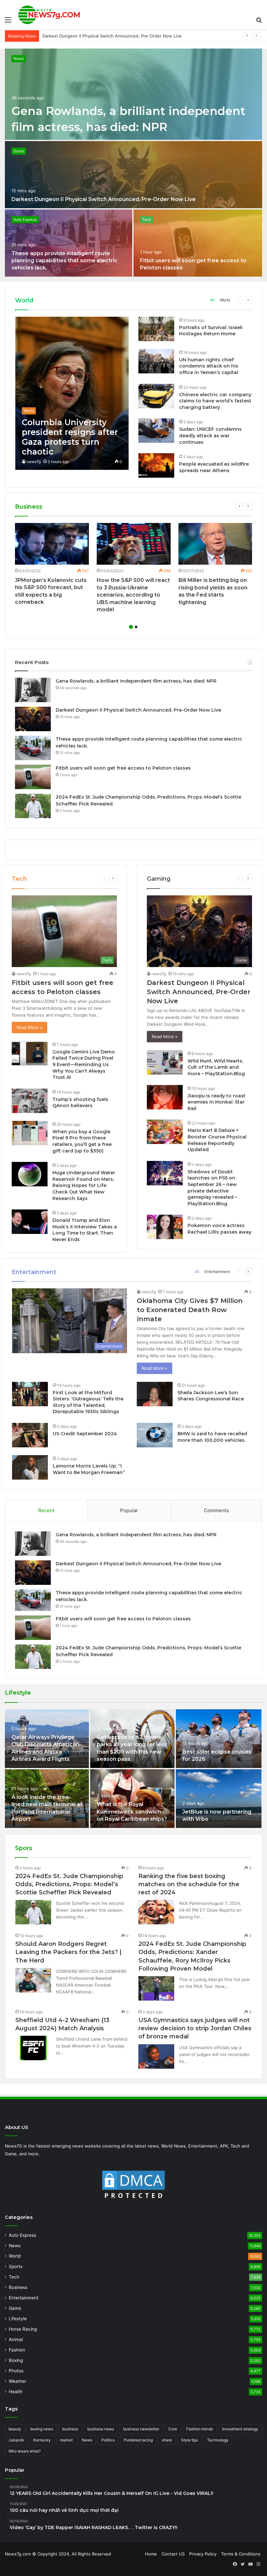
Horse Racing (23, 2329)
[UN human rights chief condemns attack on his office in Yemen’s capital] (156, 361)
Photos (16, 2371)
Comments (216, 1510)
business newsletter (141, 2429)
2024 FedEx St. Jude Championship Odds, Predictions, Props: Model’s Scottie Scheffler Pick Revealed (69, 1884)
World (225, 300)
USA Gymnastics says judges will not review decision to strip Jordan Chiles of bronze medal (195, 2028)
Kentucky (42, 2440)
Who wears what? (25, 2451)
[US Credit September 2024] (30, 1435)
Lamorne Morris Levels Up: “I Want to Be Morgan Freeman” (89, 1469)
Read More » (29, 1027)
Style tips (190, 2440)
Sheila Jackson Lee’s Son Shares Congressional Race (211, 1396)
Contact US (173, 2554)
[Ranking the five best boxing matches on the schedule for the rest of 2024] (156, 1912)
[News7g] (49, 15)
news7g (34, 462)
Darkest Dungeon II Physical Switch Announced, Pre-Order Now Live (104, 199)
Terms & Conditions (241, 2554)
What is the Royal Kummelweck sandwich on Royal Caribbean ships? (132, 1812)
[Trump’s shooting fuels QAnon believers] (30, 1101)
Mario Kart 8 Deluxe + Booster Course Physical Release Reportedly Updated (217, 1140)
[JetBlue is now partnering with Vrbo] (219, 1799)
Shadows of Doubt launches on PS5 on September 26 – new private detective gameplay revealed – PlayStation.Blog (212, 1188)
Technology (218, 2440)
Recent (46, 1510)
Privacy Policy (203, 2554)
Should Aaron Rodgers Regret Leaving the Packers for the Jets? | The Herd (68, 1952)
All (212, 300)
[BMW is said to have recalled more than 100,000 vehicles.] (155, 1435)
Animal (16, 2339)
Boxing (16, 2360)
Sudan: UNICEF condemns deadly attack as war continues (210, 435)
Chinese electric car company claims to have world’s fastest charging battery (215, 401)
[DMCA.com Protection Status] (133, 2186)
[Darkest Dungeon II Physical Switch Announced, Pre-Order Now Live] (133, 175)
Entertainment (217, 1272)
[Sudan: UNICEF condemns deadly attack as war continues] (156, 431)
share (167, 2440)
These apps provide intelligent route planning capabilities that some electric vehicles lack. (134, 36)
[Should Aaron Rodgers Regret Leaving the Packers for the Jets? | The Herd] (33, 1980)
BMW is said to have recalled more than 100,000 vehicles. (212, 1437)
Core (173, 2429)
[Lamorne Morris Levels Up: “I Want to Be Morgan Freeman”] (30, 1467)
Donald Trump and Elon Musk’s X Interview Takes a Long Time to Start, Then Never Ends (85, 1230)
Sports (16, 2266)
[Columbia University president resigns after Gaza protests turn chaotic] (72, 393)
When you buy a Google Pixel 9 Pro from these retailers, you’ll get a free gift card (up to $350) (82, 1141)
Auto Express (25, 219)
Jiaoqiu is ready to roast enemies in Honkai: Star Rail (217, 1102)
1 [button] (131, 627)
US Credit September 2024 (85, 1434)
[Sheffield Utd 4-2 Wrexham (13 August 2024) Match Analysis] (33, 2048)
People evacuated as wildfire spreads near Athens (214, 467)
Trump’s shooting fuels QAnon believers (80, 1103)
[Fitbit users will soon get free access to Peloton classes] (198, 243)
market (66, 2440)
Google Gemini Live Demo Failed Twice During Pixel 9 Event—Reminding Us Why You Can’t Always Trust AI (84, 1064)
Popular (129, 1510)
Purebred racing (138, 2440)
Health (16, 2392)
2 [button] (136, 627)
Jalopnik (16, 2440)
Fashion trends (200, 2429)
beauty (15, 2429)
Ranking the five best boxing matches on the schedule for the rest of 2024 (189, 1884)
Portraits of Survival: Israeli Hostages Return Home (211, 331)
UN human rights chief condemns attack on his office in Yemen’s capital (209, 366)
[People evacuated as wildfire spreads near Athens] (156, 465)
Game (19, 151)
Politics (108, 2440)
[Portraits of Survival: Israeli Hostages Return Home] (156, 329)
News (19, 58)
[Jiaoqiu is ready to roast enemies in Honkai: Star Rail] (165, 1097)
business (70, 2429)
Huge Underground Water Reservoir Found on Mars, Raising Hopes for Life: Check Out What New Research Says (84, 1185)
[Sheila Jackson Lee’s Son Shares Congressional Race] (155, 1394)
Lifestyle (18, 2319)
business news (101, 2429)
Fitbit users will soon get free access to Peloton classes (123, 768)
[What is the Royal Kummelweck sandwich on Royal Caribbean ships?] (132, 1799)
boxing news (42, 2429)
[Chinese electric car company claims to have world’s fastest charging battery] (156, 396)
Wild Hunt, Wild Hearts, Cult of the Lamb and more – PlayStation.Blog (216, 1067)
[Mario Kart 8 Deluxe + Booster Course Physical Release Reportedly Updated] (165, 1132)
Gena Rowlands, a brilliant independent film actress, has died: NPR (136, 681)
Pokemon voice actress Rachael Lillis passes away (219, 1229)
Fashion (17, 2350)
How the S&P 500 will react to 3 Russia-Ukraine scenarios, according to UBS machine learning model (133, 595)
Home (151, 2554)
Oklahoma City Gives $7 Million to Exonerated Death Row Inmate (190, 1310)
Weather (18, 2381)
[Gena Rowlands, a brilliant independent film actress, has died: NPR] (133, 94)
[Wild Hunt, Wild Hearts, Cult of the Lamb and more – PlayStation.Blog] (165, 1062)
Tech (147, 219)
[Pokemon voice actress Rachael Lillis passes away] (165, 1227)
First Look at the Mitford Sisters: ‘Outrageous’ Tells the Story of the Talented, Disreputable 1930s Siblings (88, 1402)
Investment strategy (240, 2429)
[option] (133, 163)
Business (18, 2287)
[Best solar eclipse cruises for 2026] (219, 1739)
